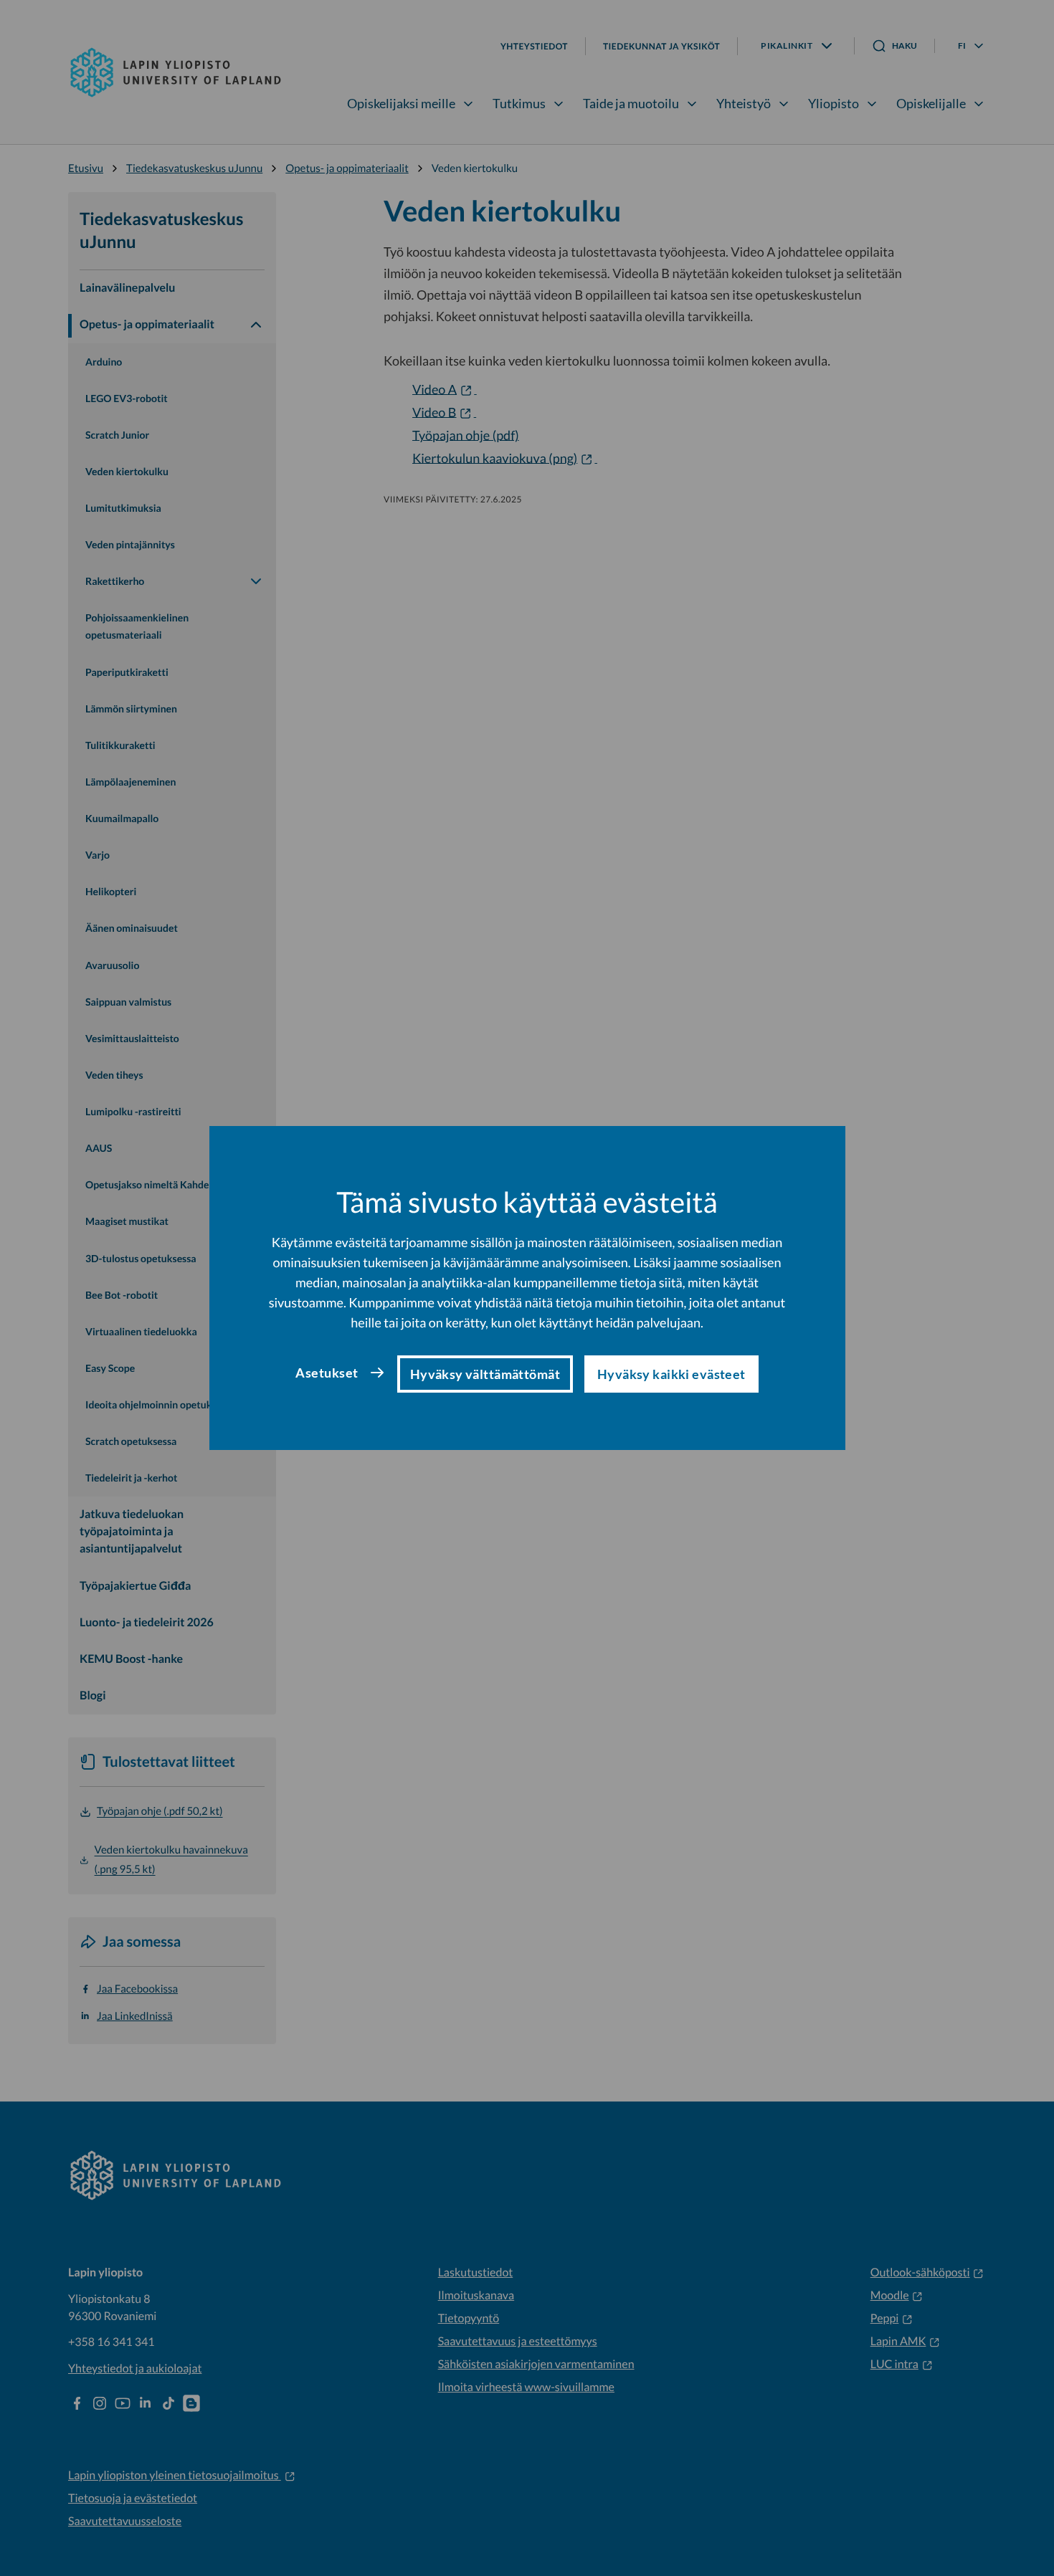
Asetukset (327, 1373)
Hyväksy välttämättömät (485, 1374)
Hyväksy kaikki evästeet (671, 1374)
